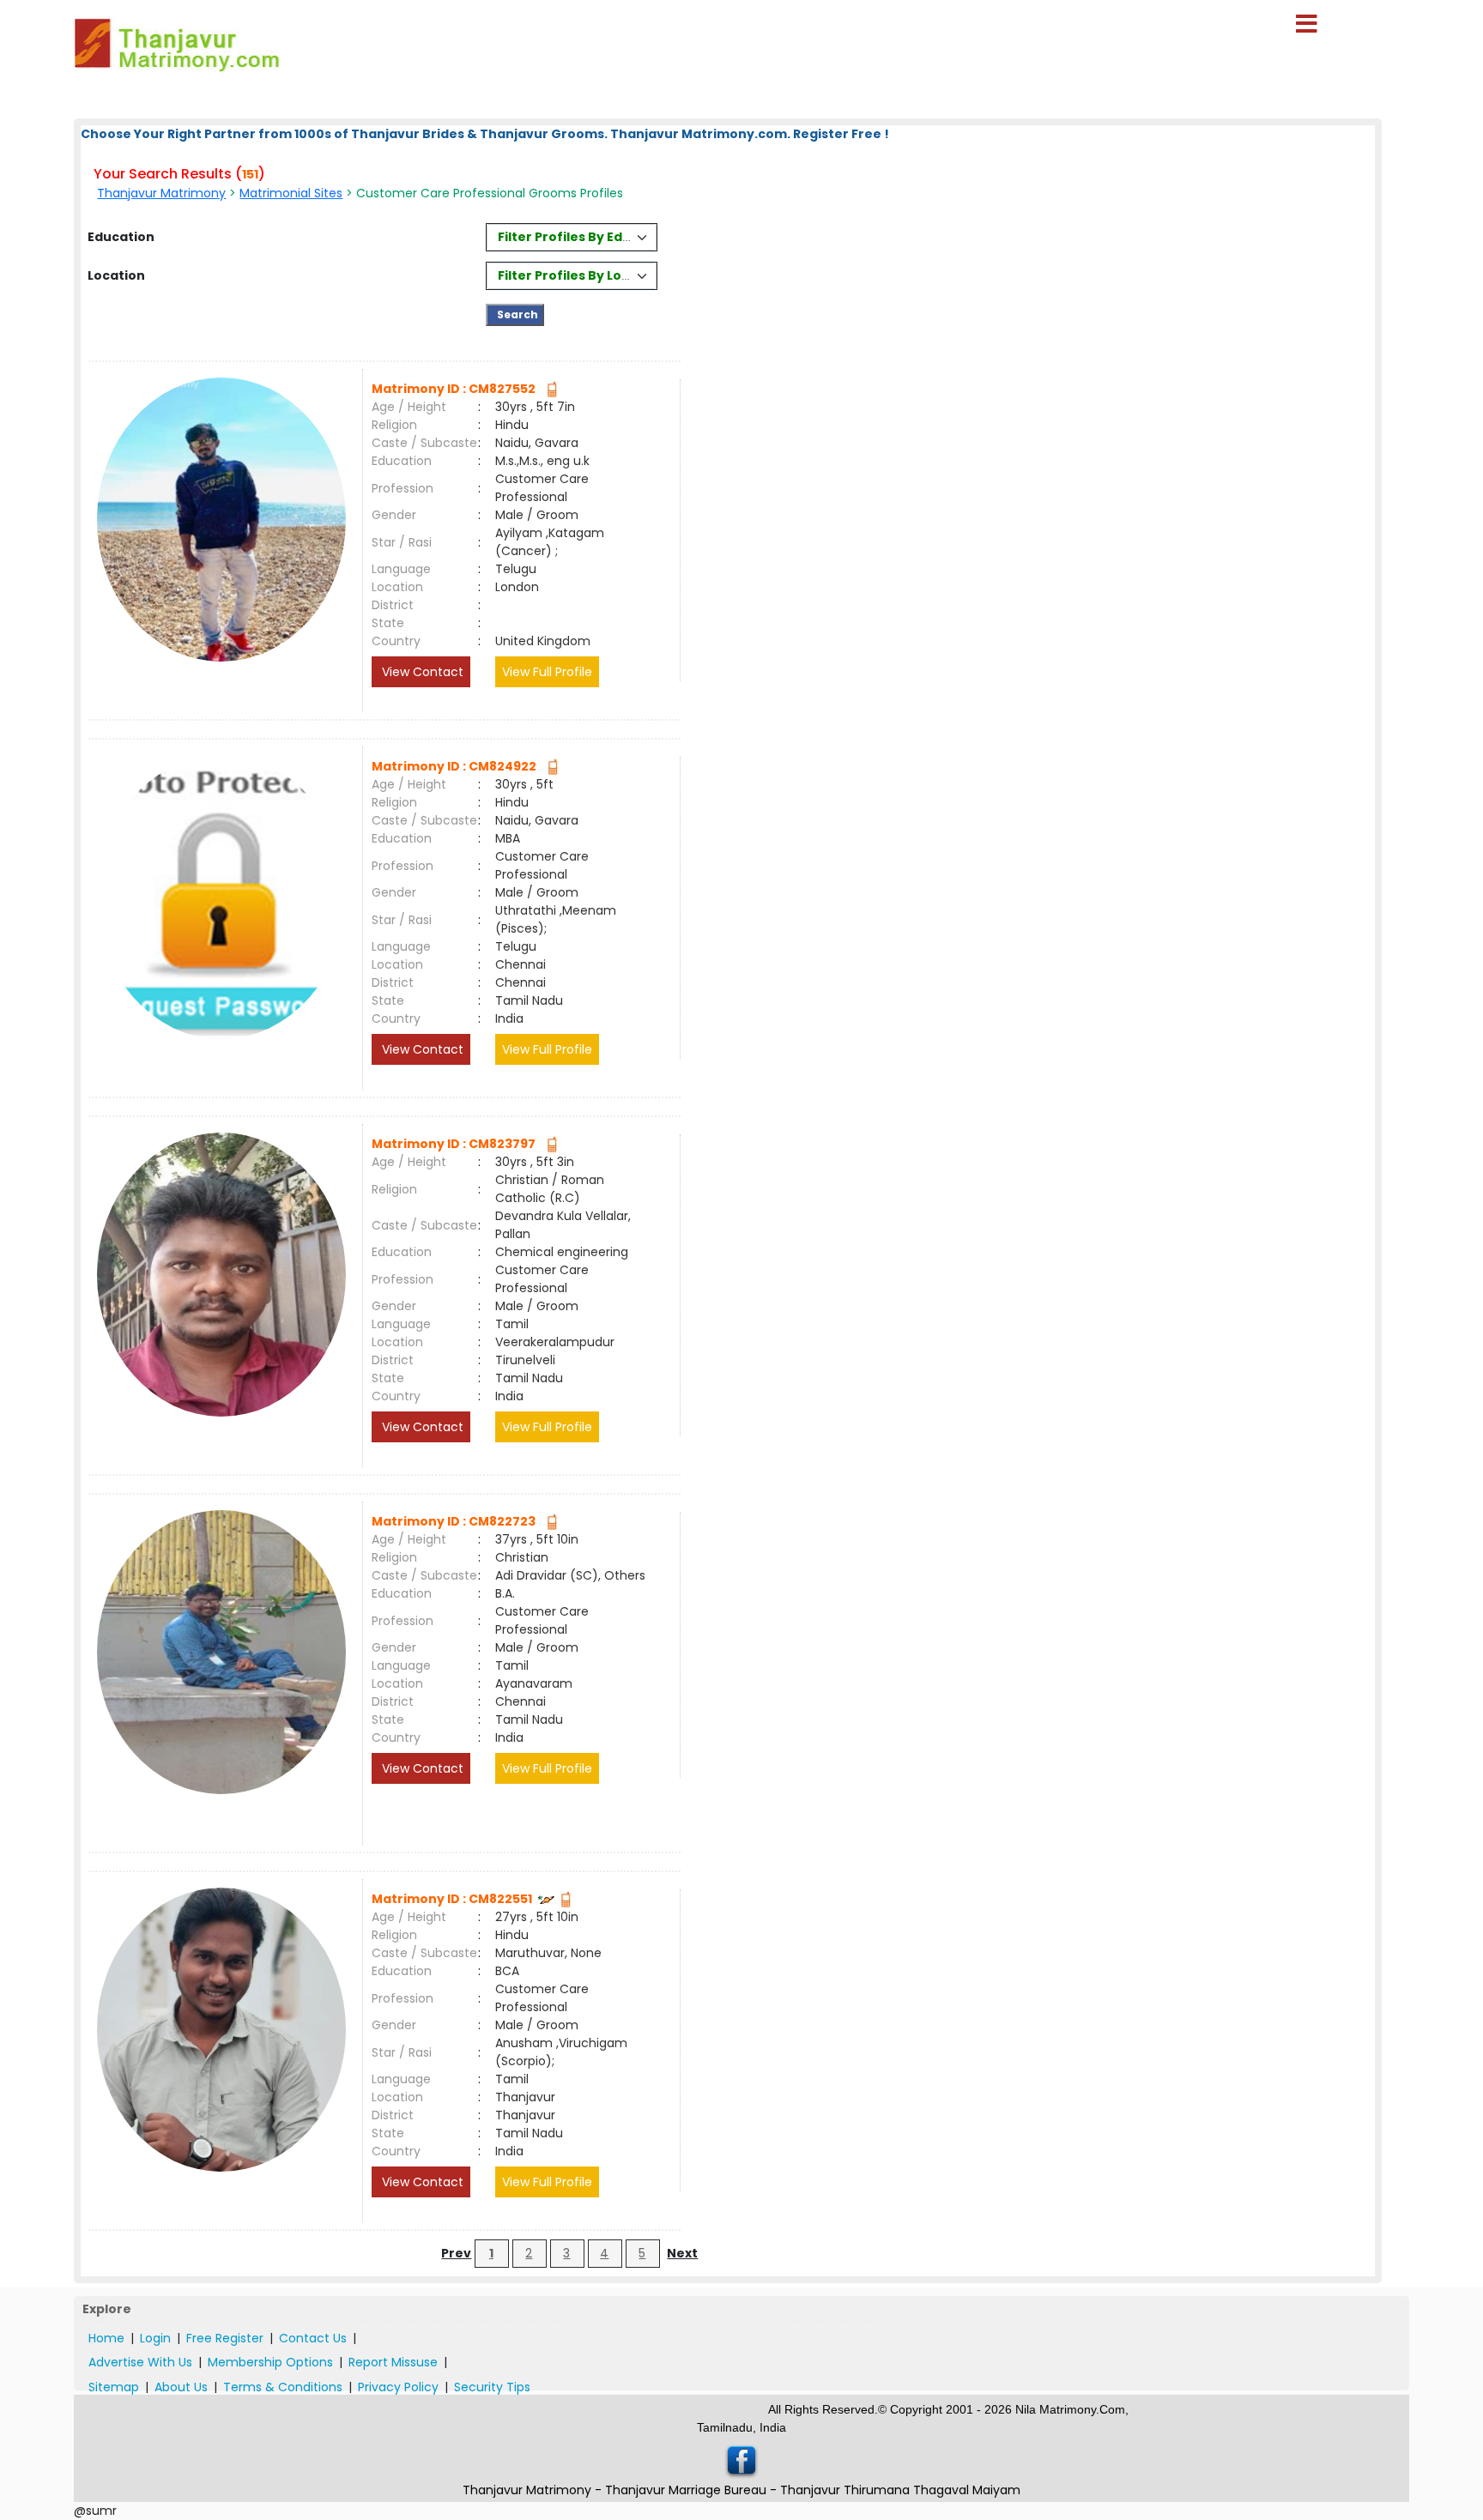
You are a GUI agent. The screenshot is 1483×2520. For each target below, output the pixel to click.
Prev (456, 2253)
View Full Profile (547, 672)
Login (155, 2338)
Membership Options (270, 2362)
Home (106, 2338)
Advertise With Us (140, 2362)
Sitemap (114, 2387)
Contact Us (313, 2338)
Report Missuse (393, 2362)
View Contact (421, 672)
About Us (181, 2387)
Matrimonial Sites (291, 193)
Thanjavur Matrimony (161, 193)
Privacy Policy (398, 2387)
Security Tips (492, 2387)
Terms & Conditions (283, 2387)
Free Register (225, 2338)
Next (682, 2253)
